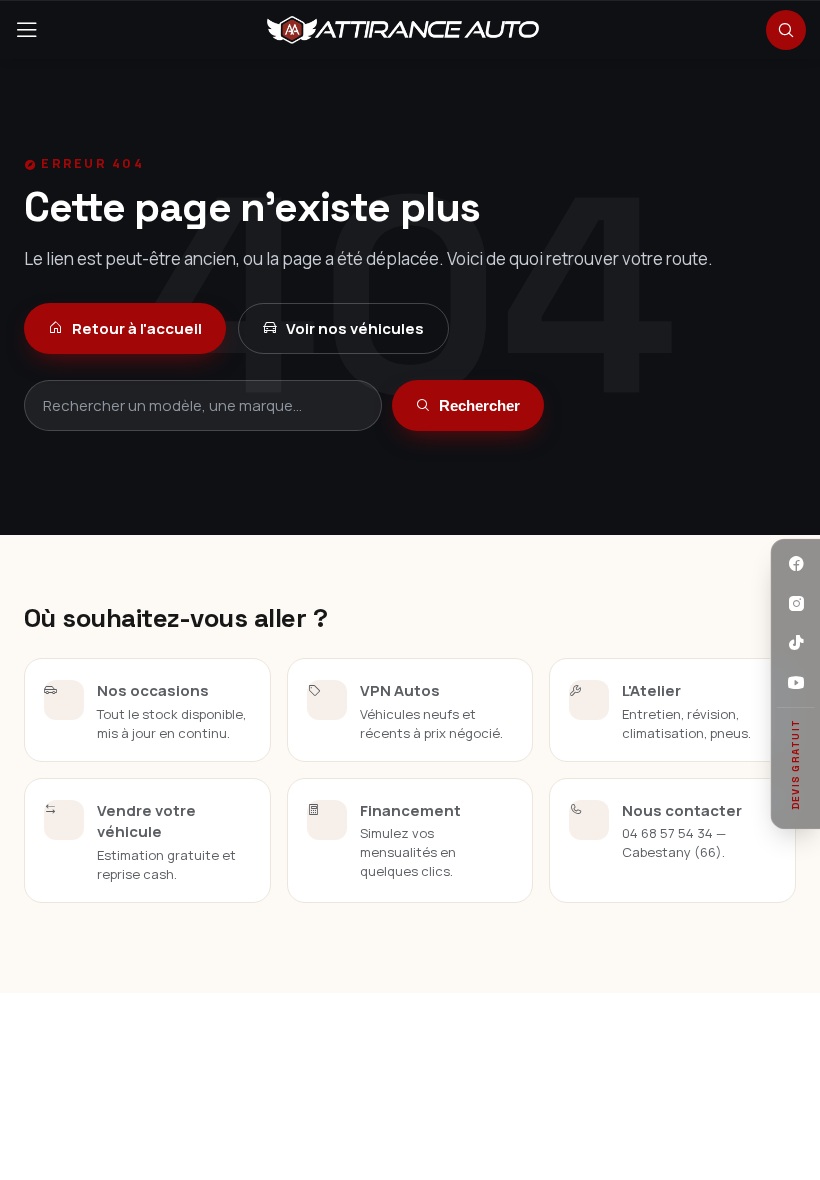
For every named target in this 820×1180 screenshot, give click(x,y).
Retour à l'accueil (137, 328)
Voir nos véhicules (355, 328)
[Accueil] (403, 30)
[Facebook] (796, 564)
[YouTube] (796, 683)
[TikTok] (796, 644)
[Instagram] (796, 604)
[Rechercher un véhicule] (786, 30)
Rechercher (479, 405)
